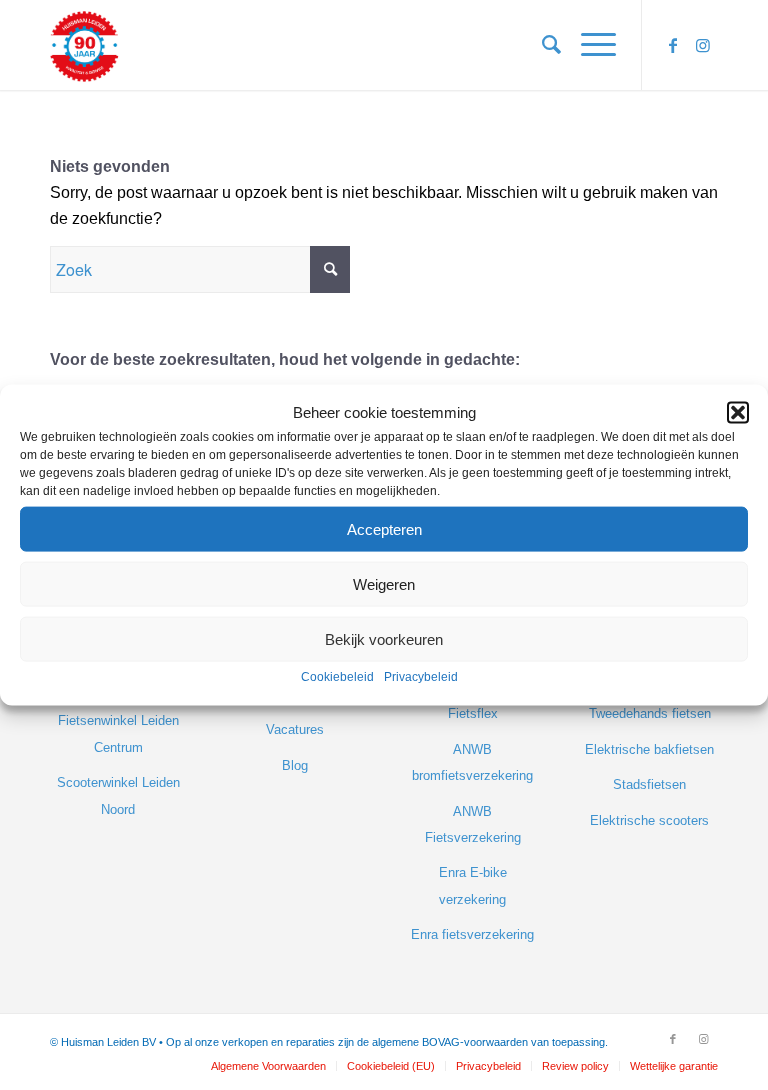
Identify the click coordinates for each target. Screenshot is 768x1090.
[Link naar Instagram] (703, 45)
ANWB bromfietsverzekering (472, 762)
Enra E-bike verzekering (473, 885)
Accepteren (384, 529)
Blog (295, 765)
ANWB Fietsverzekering (473, 824)
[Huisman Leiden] (90, 45)
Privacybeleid (421, 677)
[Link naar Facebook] (673, 45)
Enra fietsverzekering (472, 934)
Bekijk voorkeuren (384, 639)
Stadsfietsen (649, 784)
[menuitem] (541, 45)
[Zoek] (541, 45)
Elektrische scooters (649, 820)
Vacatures (295, 729)
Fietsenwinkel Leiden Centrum (118, 733)
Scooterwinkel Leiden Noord (118, 795)
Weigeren (384, 584)
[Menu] (588, 45)
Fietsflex (473, 713)
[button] (738, 413)
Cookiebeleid (337, 677)
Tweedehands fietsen (650, 713)
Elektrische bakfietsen (649, 749)
